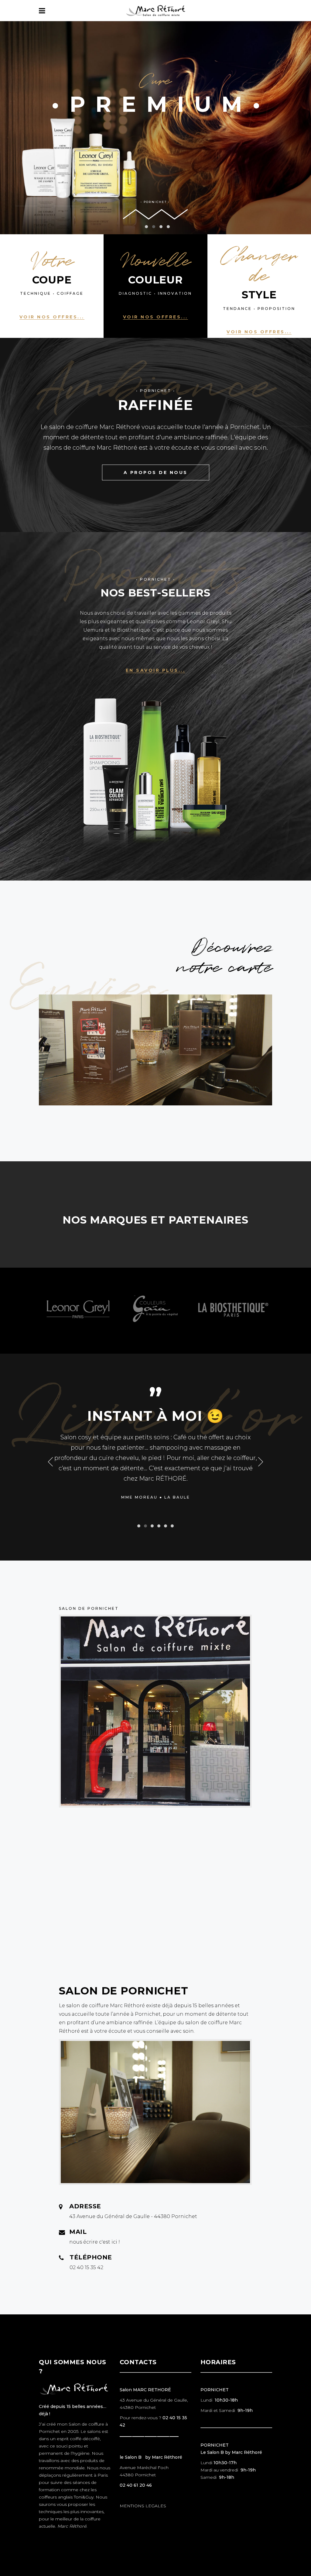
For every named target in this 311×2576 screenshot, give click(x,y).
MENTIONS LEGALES (143, 2506)
